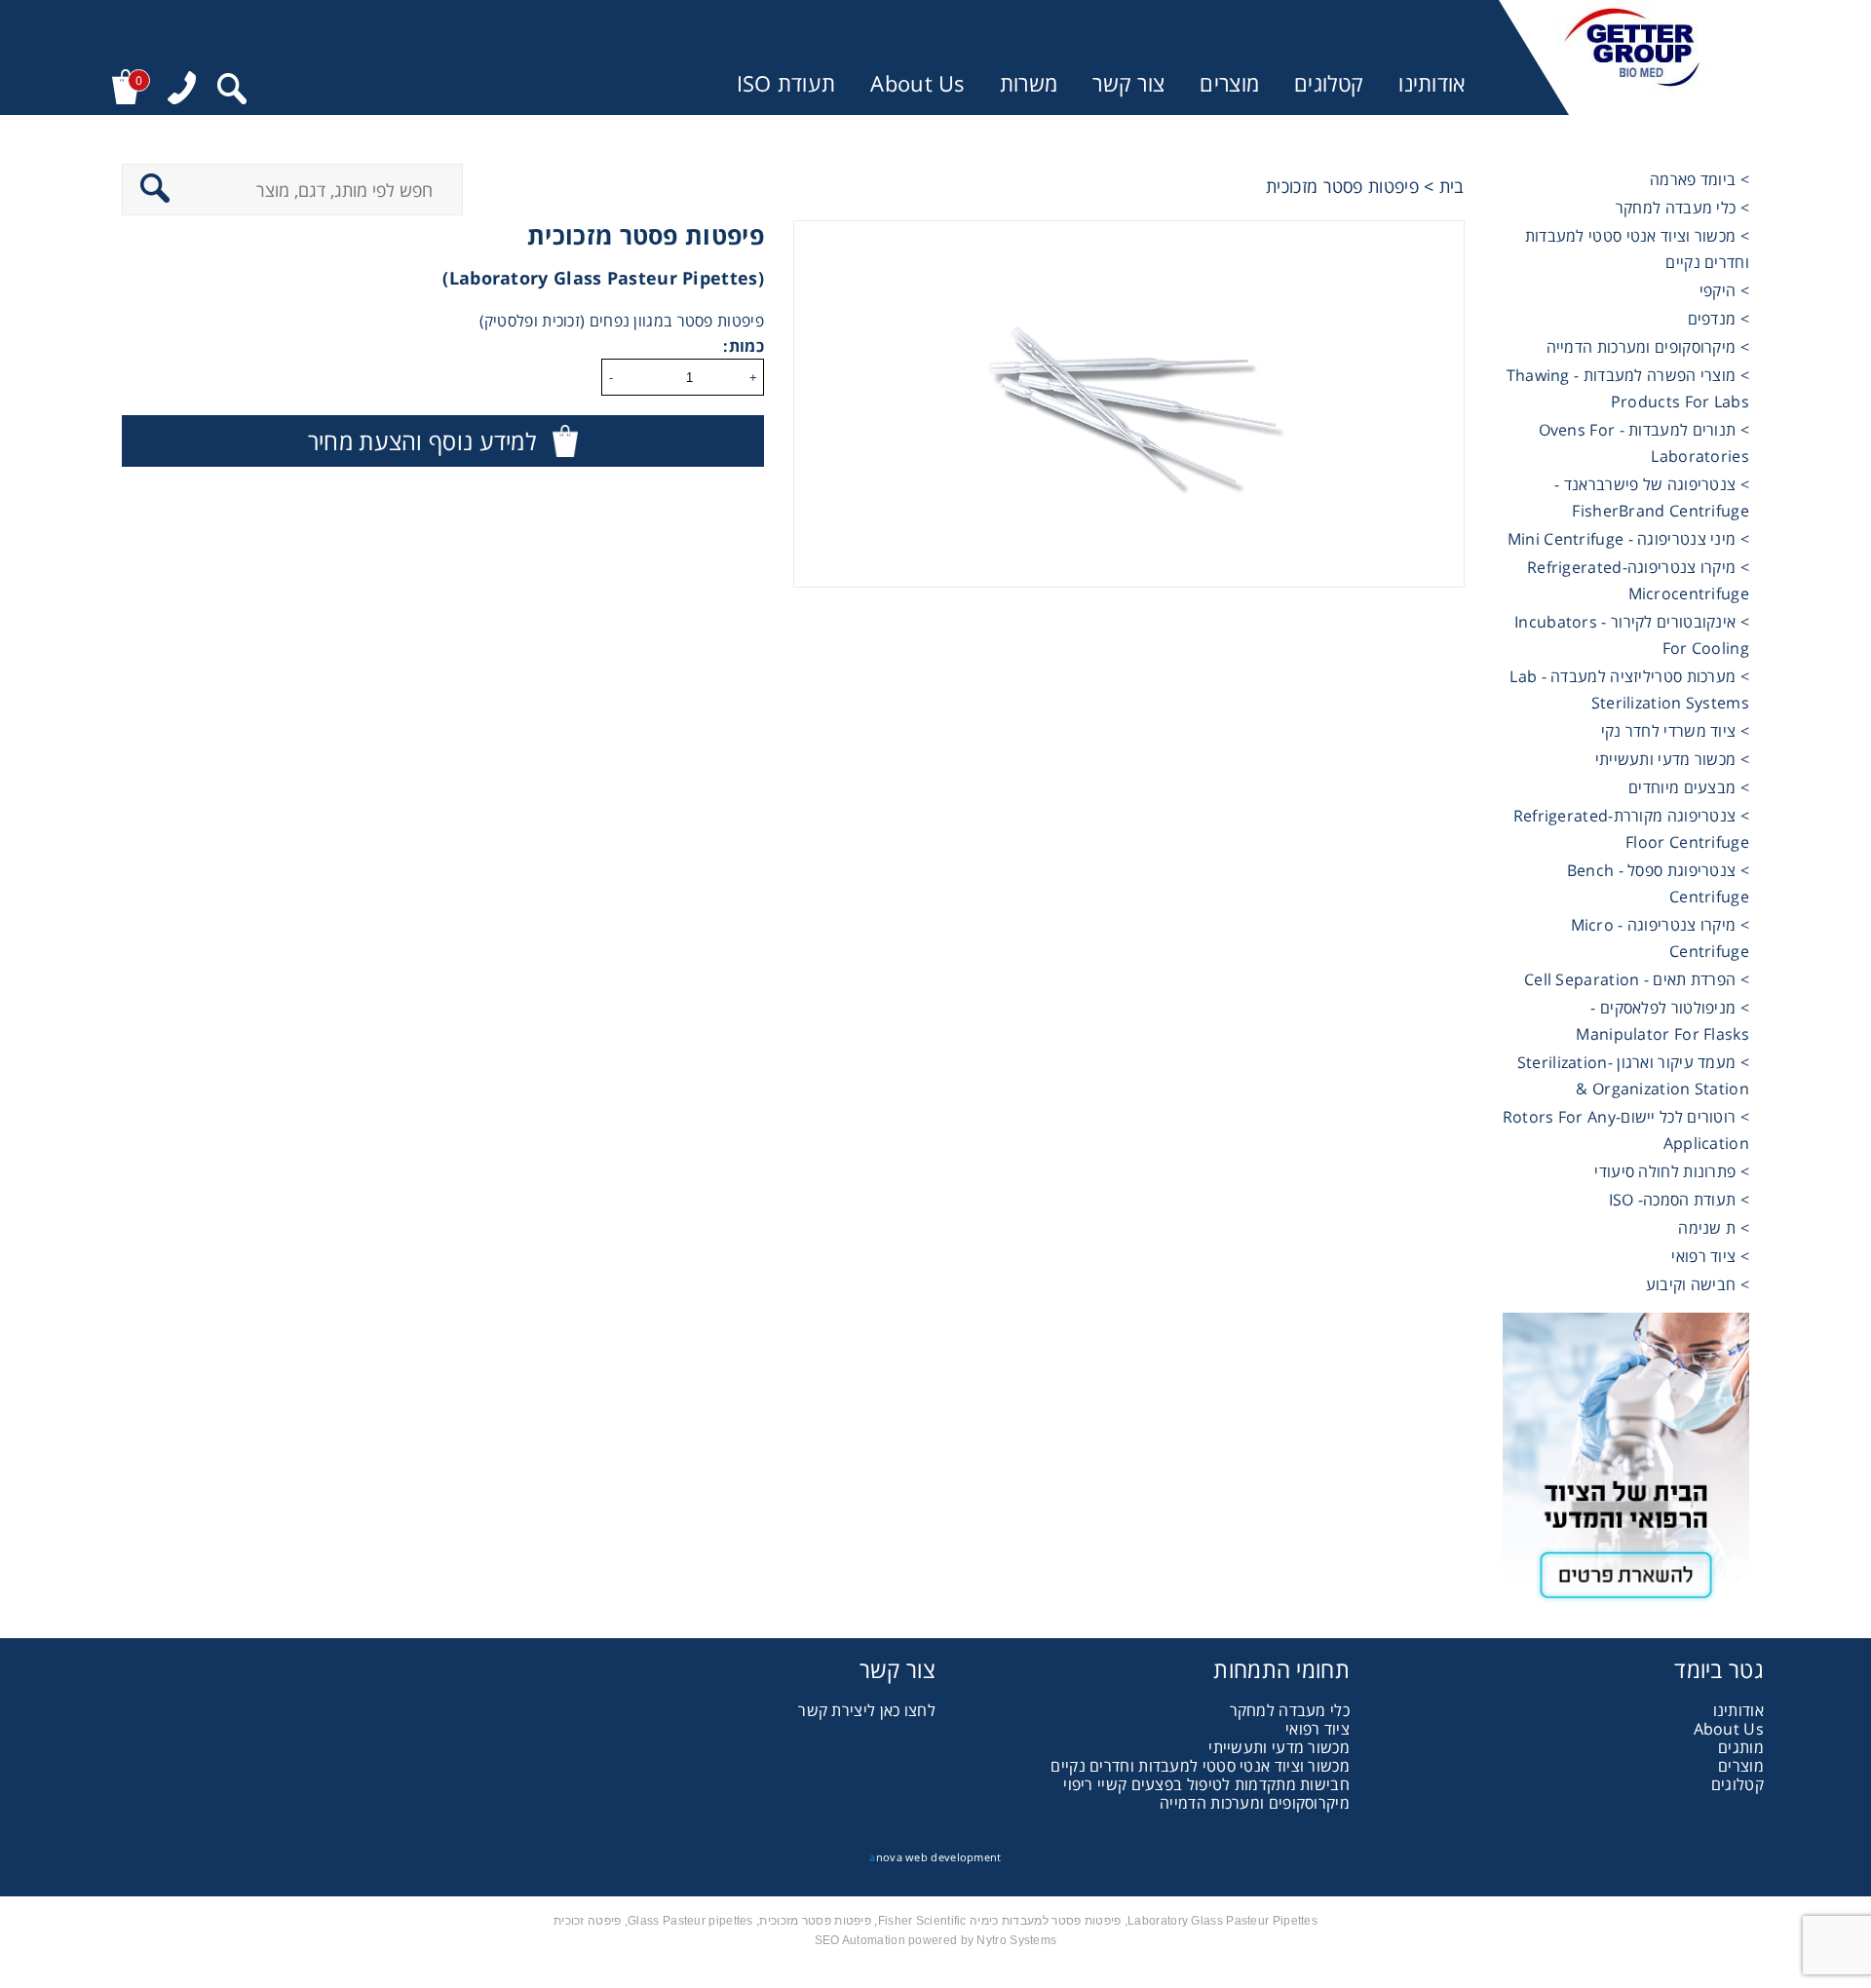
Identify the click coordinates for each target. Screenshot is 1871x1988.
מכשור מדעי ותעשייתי (1279, 1747)
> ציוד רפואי (1710, 1256)
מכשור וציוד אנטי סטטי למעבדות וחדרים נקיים (1200, 1766)
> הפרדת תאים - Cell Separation (1637, 979)
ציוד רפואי (1317, 1729)
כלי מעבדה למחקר (1290, 1710)
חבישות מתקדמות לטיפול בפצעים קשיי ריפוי (1206, 1784)
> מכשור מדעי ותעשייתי (1672, 759)
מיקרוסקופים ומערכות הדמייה (1255, 1803)
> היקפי (1724, 290)
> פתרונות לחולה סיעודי (1672, 1171)
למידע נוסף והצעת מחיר (422, 441)
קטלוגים (1329, 83)
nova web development (935, 1857)
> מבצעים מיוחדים (1689, 787)
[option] (1129, 404)
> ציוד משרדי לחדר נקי (1675, 731)
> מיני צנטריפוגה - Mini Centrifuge (1628, 539)
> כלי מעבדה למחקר (1682, 208)
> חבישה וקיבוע (1698, 1284)
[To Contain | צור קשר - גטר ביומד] (1626, 1466)
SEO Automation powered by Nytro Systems (936, 1940)
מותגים (1741, 1747)
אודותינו (1432, 83)
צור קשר (1128, 83)
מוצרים (1229, 83)
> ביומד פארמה (1699, 179)
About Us (917, 83)
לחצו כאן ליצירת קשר (867, 1710)
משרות (1029, 83)
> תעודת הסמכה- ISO (1679, 1200)
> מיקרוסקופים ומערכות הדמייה (1648, 347)
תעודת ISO (786, 83)
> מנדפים (1718, 319)
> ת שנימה (1714, 1228)
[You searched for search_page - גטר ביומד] (232, 91)
